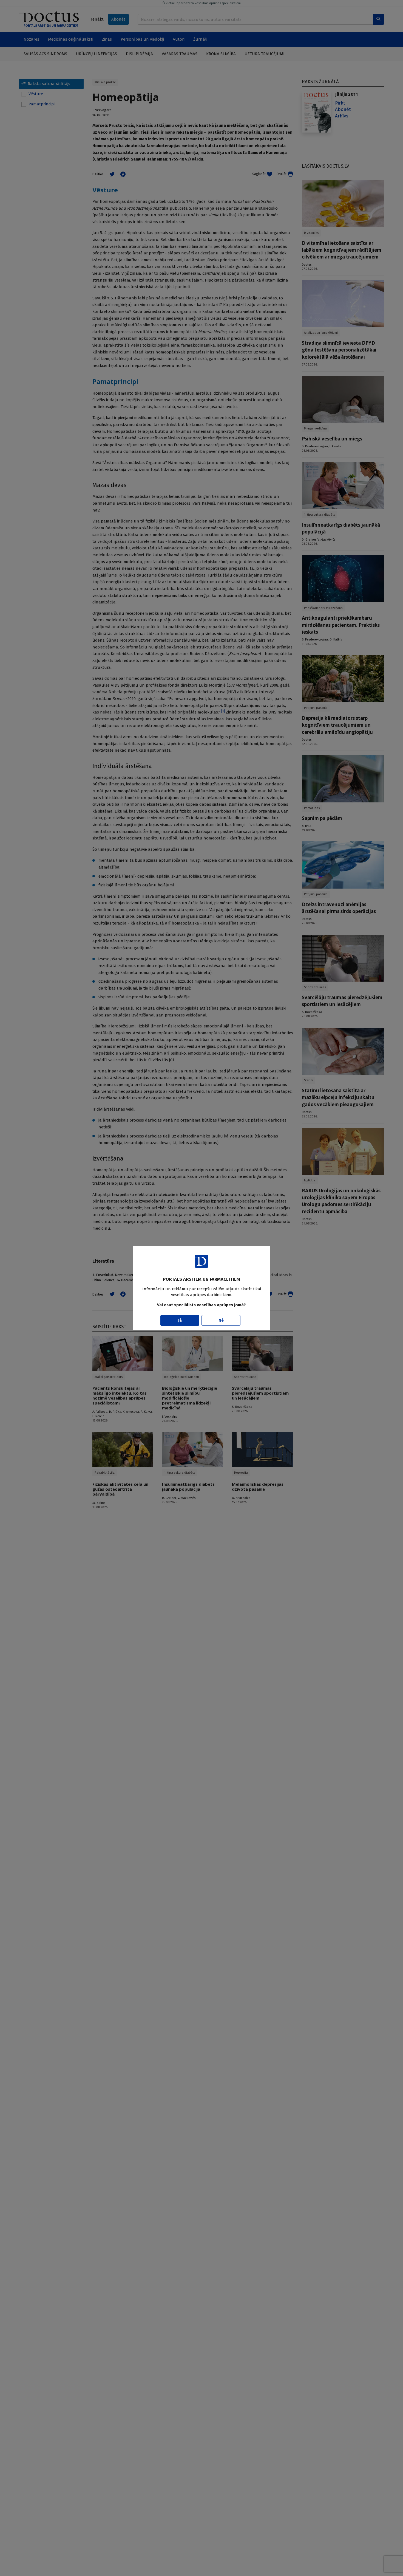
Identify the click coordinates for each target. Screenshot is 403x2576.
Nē (221, 1320)
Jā (180, 1320)
